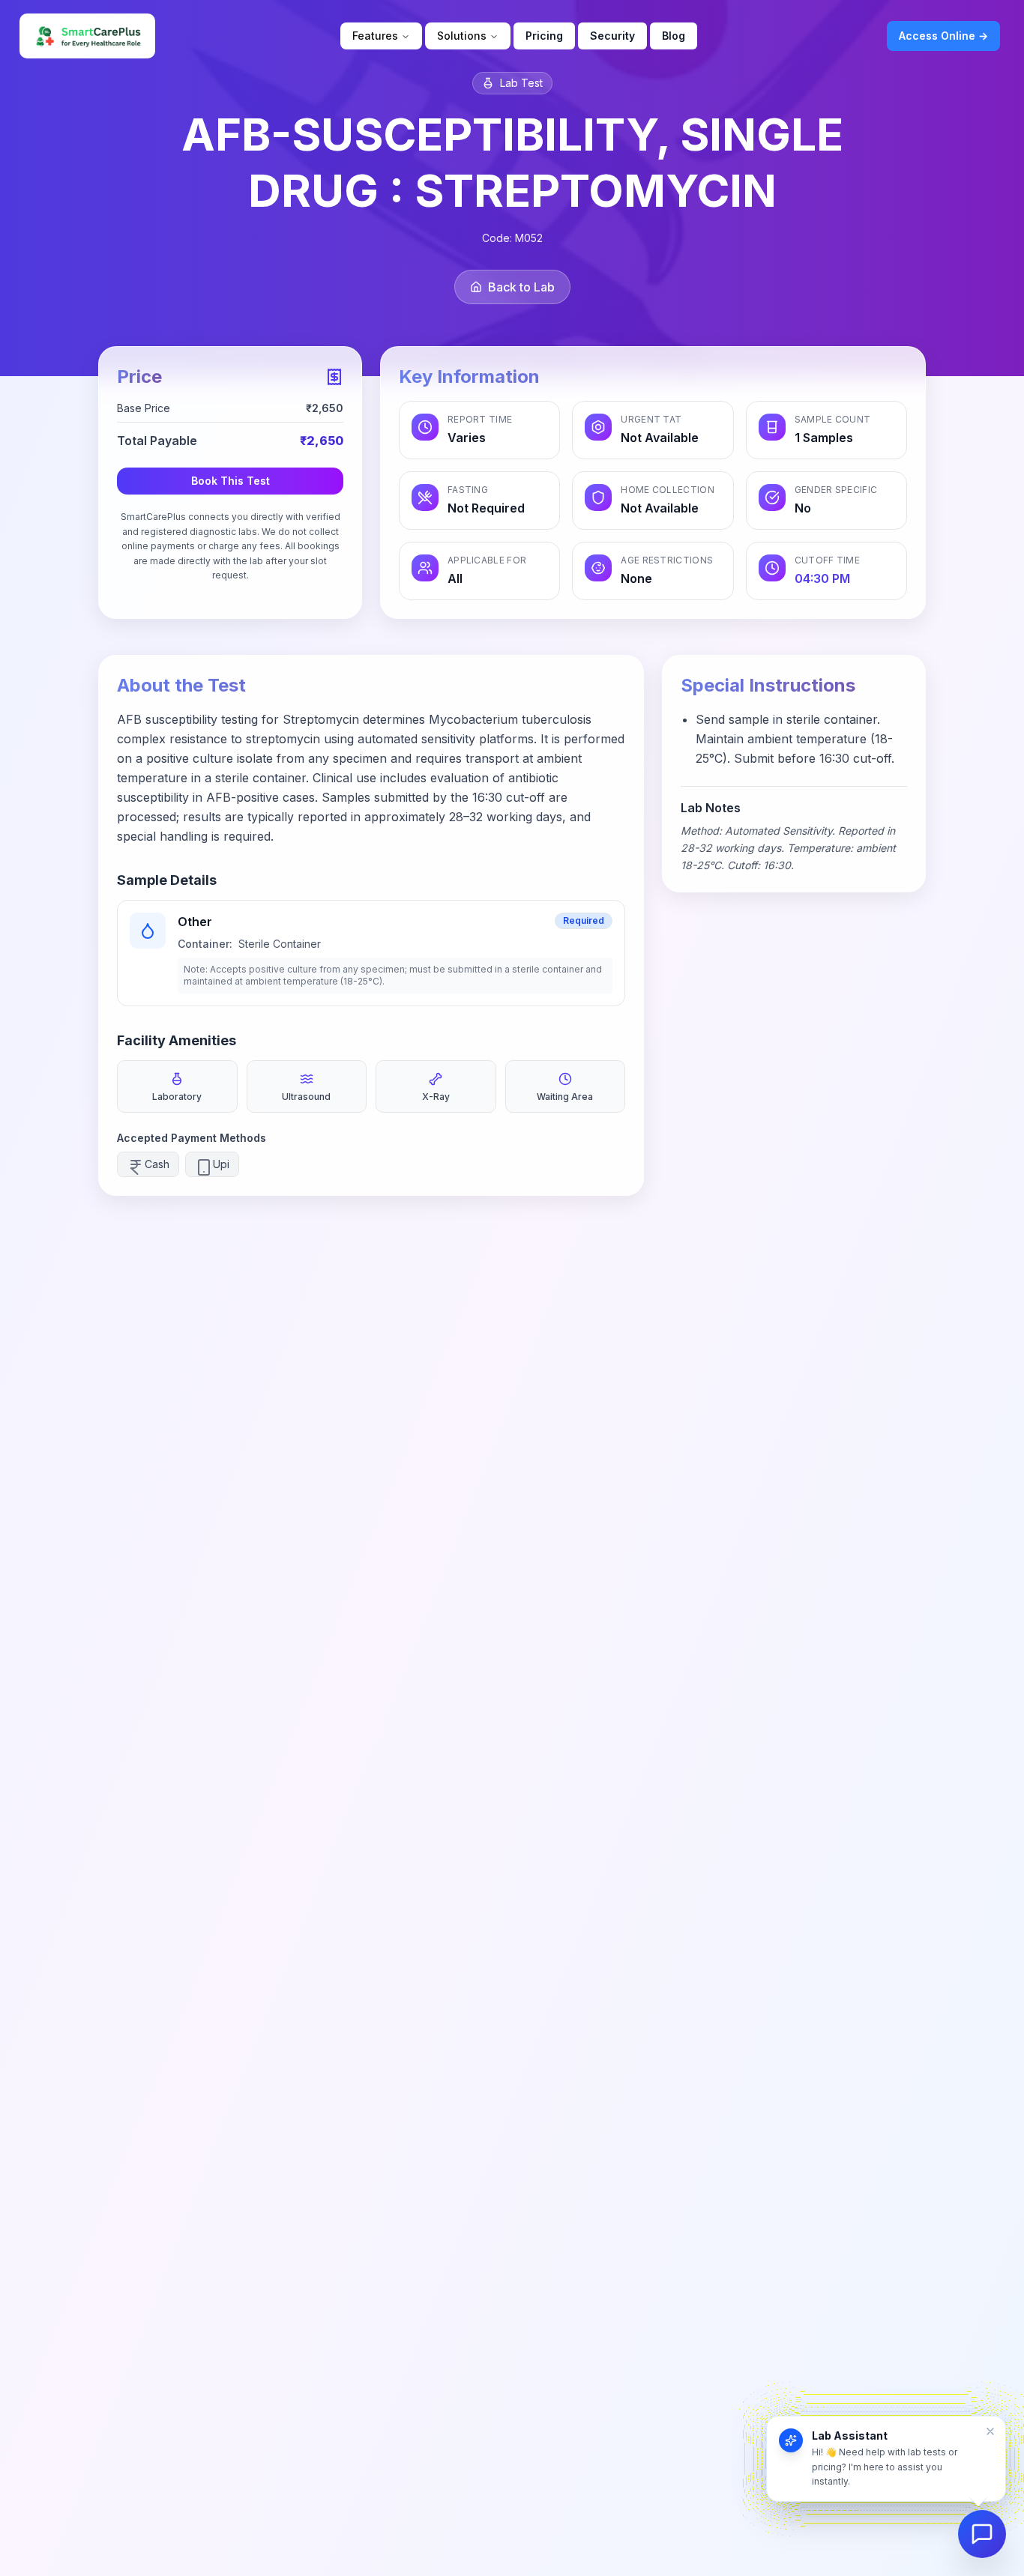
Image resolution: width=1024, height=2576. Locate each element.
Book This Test (231, 481)
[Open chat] (982, 2534)
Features (375, 36)
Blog (674, 36)
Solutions (462, 36)
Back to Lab (521, 287)
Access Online (943, 36)
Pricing (544, 36)
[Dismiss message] (990, 2431)
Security (612, 36)
